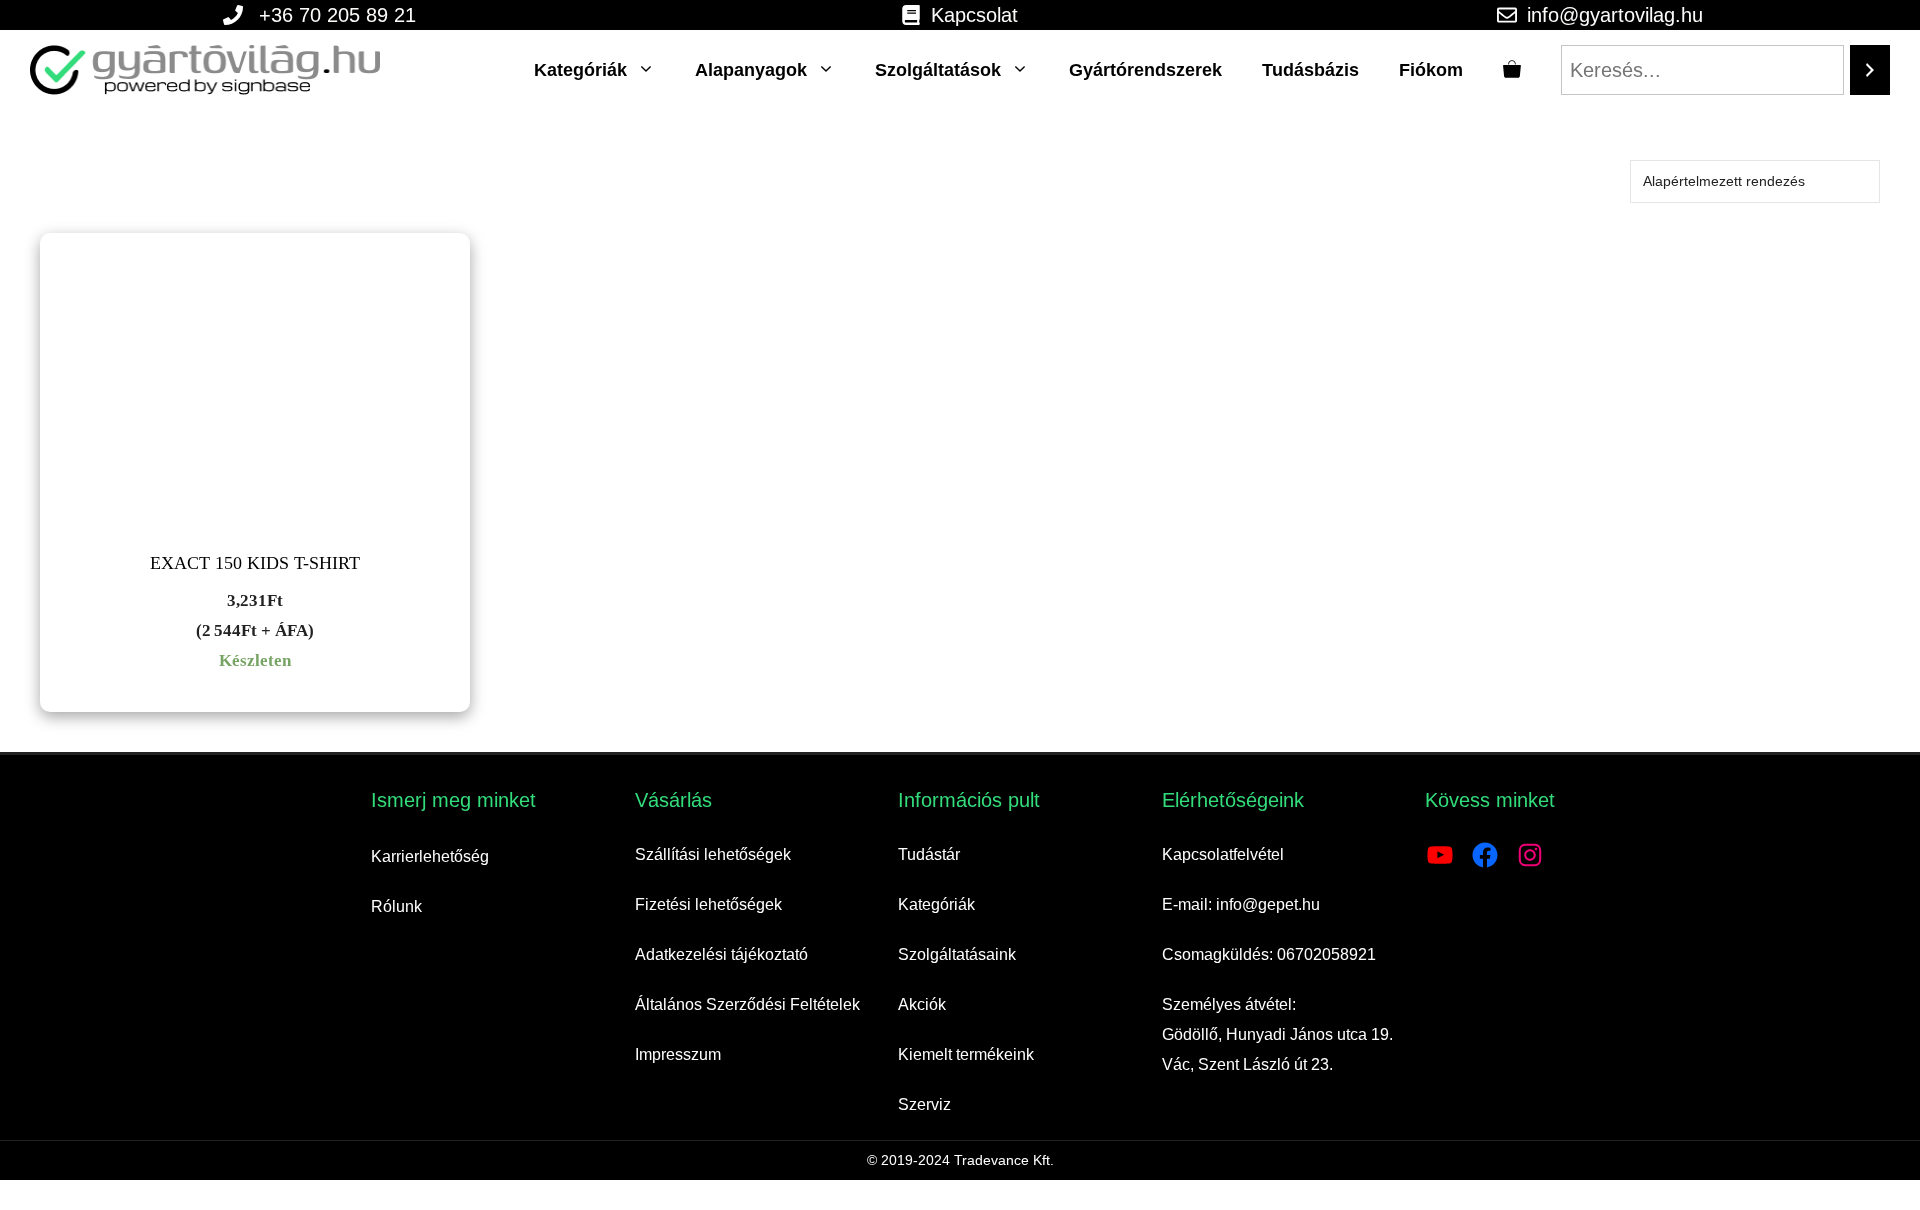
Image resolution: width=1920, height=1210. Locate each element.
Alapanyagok (751, 70)
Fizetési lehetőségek (708, 904)
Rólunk (396, 906)
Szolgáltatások (938, 70)
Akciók (922, 1004)
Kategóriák (580, 70)
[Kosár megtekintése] (1512, 70)
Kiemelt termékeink (966, 1054)
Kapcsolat (974, 15)
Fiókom (1431, 70)
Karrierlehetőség (430, 856)
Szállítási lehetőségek (713, 854)
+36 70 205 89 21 (337, 15)
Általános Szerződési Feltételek (747, 1004)
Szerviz (924, 1104)
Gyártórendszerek (1145, 70)
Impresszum (678, 1054)
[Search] (1870, 70)
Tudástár (929, 854)
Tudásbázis (1310, 70)
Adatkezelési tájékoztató (721, 954)
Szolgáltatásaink (957, 954)
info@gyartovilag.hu (1615, 15)
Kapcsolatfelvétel (1223, 854)
